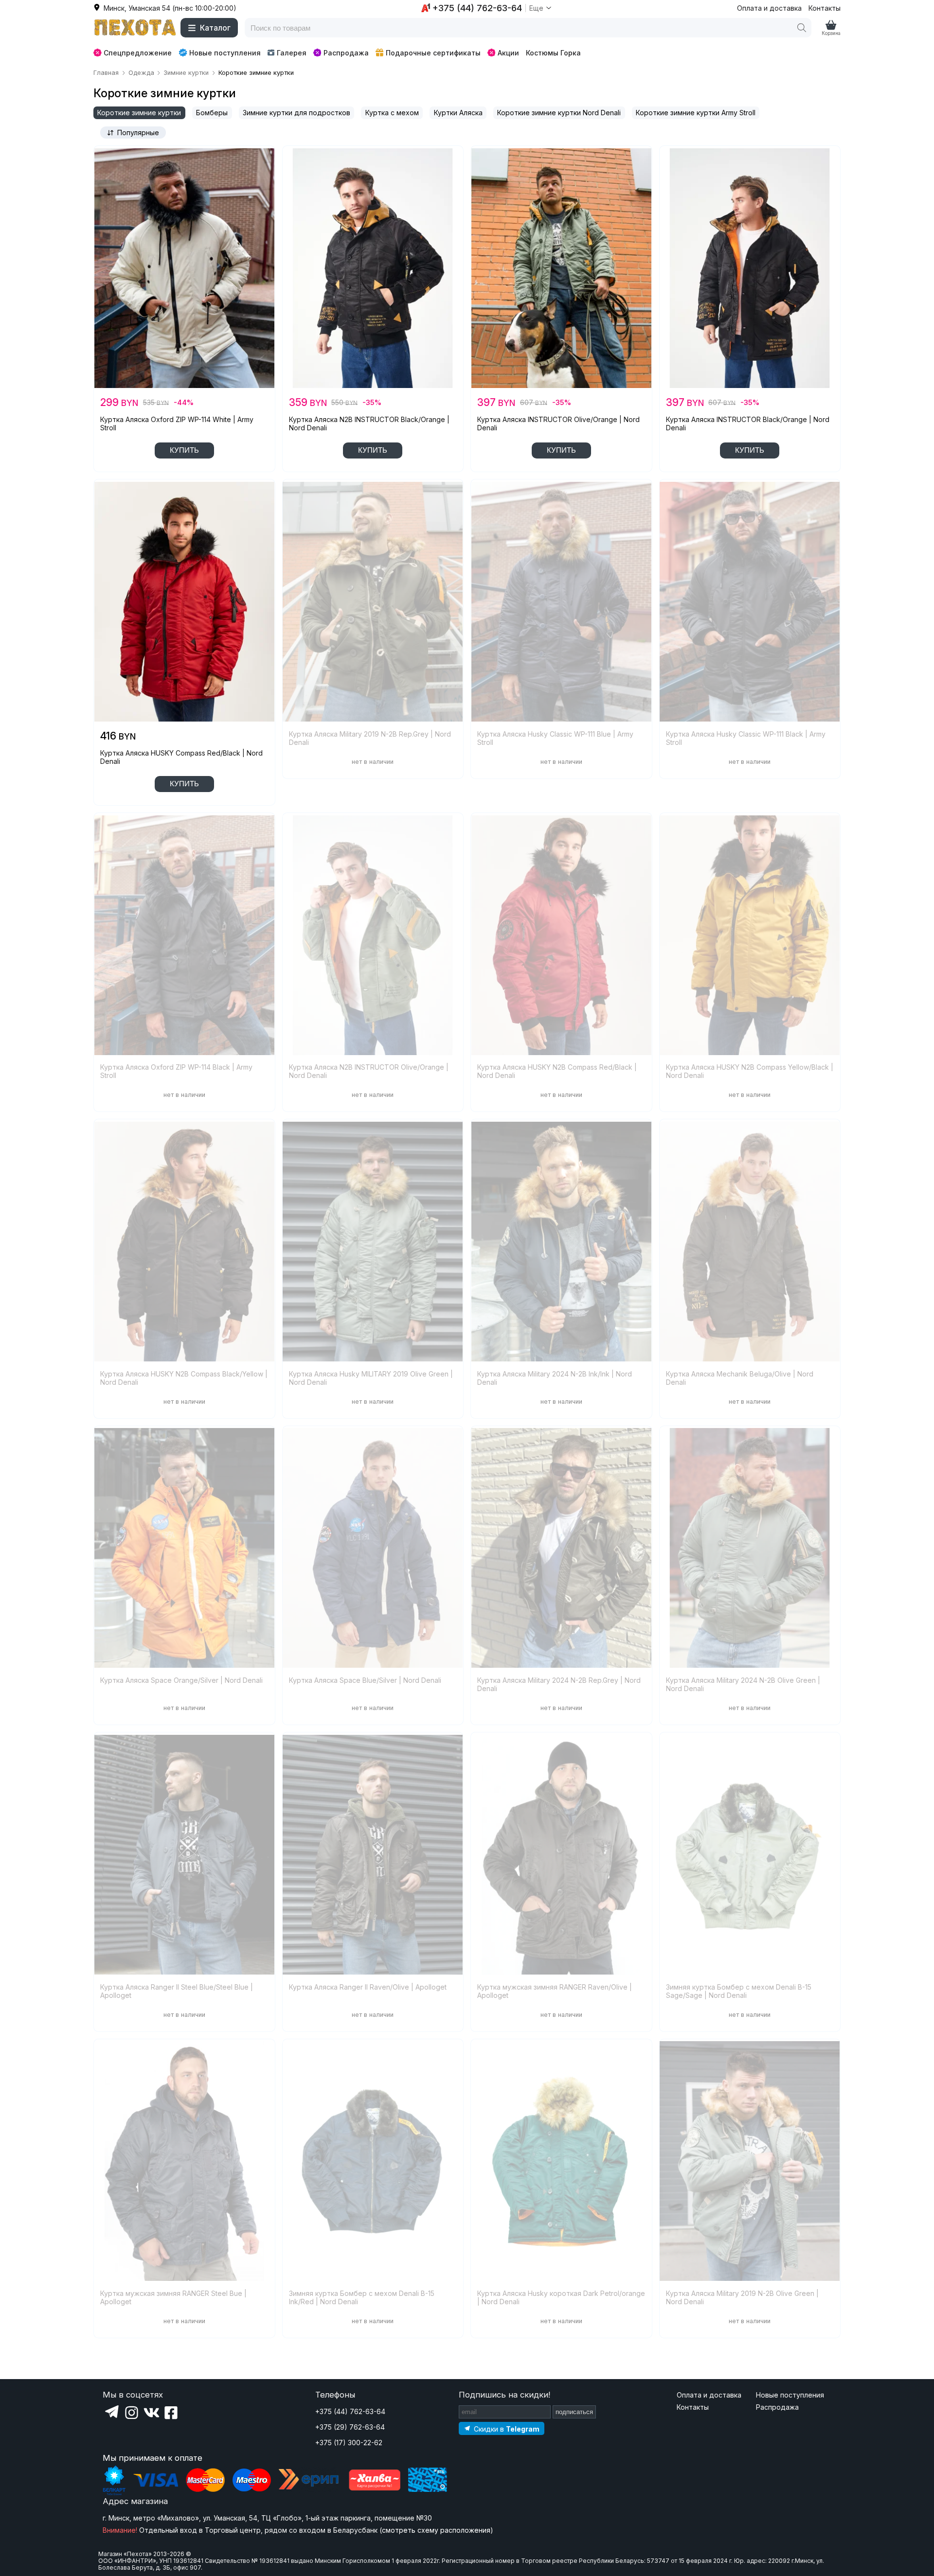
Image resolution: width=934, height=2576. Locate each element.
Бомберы (212, 113)
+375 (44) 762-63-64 (350, 2411)
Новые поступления (225, 53)
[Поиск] (802, 28)
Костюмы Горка (553, 53)
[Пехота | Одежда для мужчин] (135, 28)
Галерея (292, 53)
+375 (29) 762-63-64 (350, 2427)
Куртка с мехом (392, 113)
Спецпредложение (138, 53)
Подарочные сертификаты (433, 53)
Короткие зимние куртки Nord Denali (559, 113)
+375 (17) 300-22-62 (349, 2443)
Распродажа (346, 53)
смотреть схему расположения (436, 2530)
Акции (508, 53)
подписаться (574, 2412)
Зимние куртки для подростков (296, 113)
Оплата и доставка (769, 8)
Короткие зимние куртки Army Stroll (696, 113)
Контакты (825, 8)
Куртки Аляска (458, 113)
